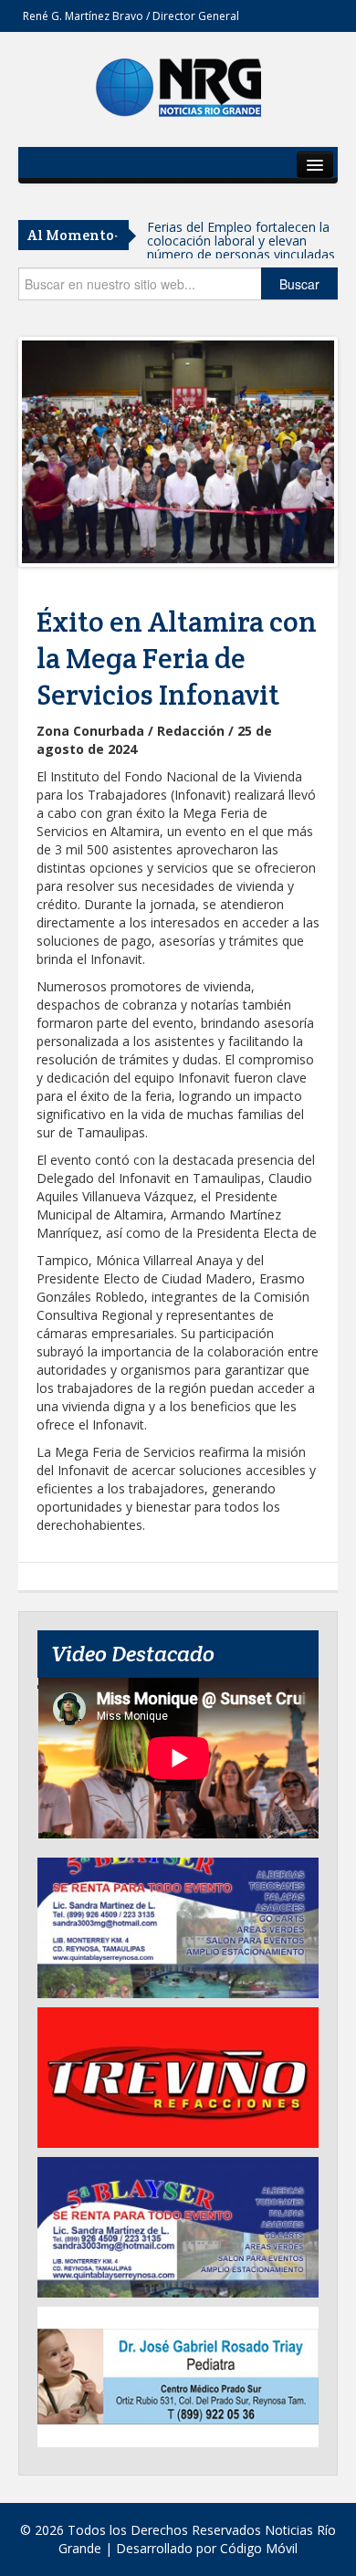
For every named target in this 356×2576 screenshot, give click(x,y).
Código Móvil (259, 2548)
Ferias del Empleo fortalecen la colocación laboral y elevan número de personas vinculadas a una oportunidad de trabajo (241, 247)
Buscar (299, 284)
